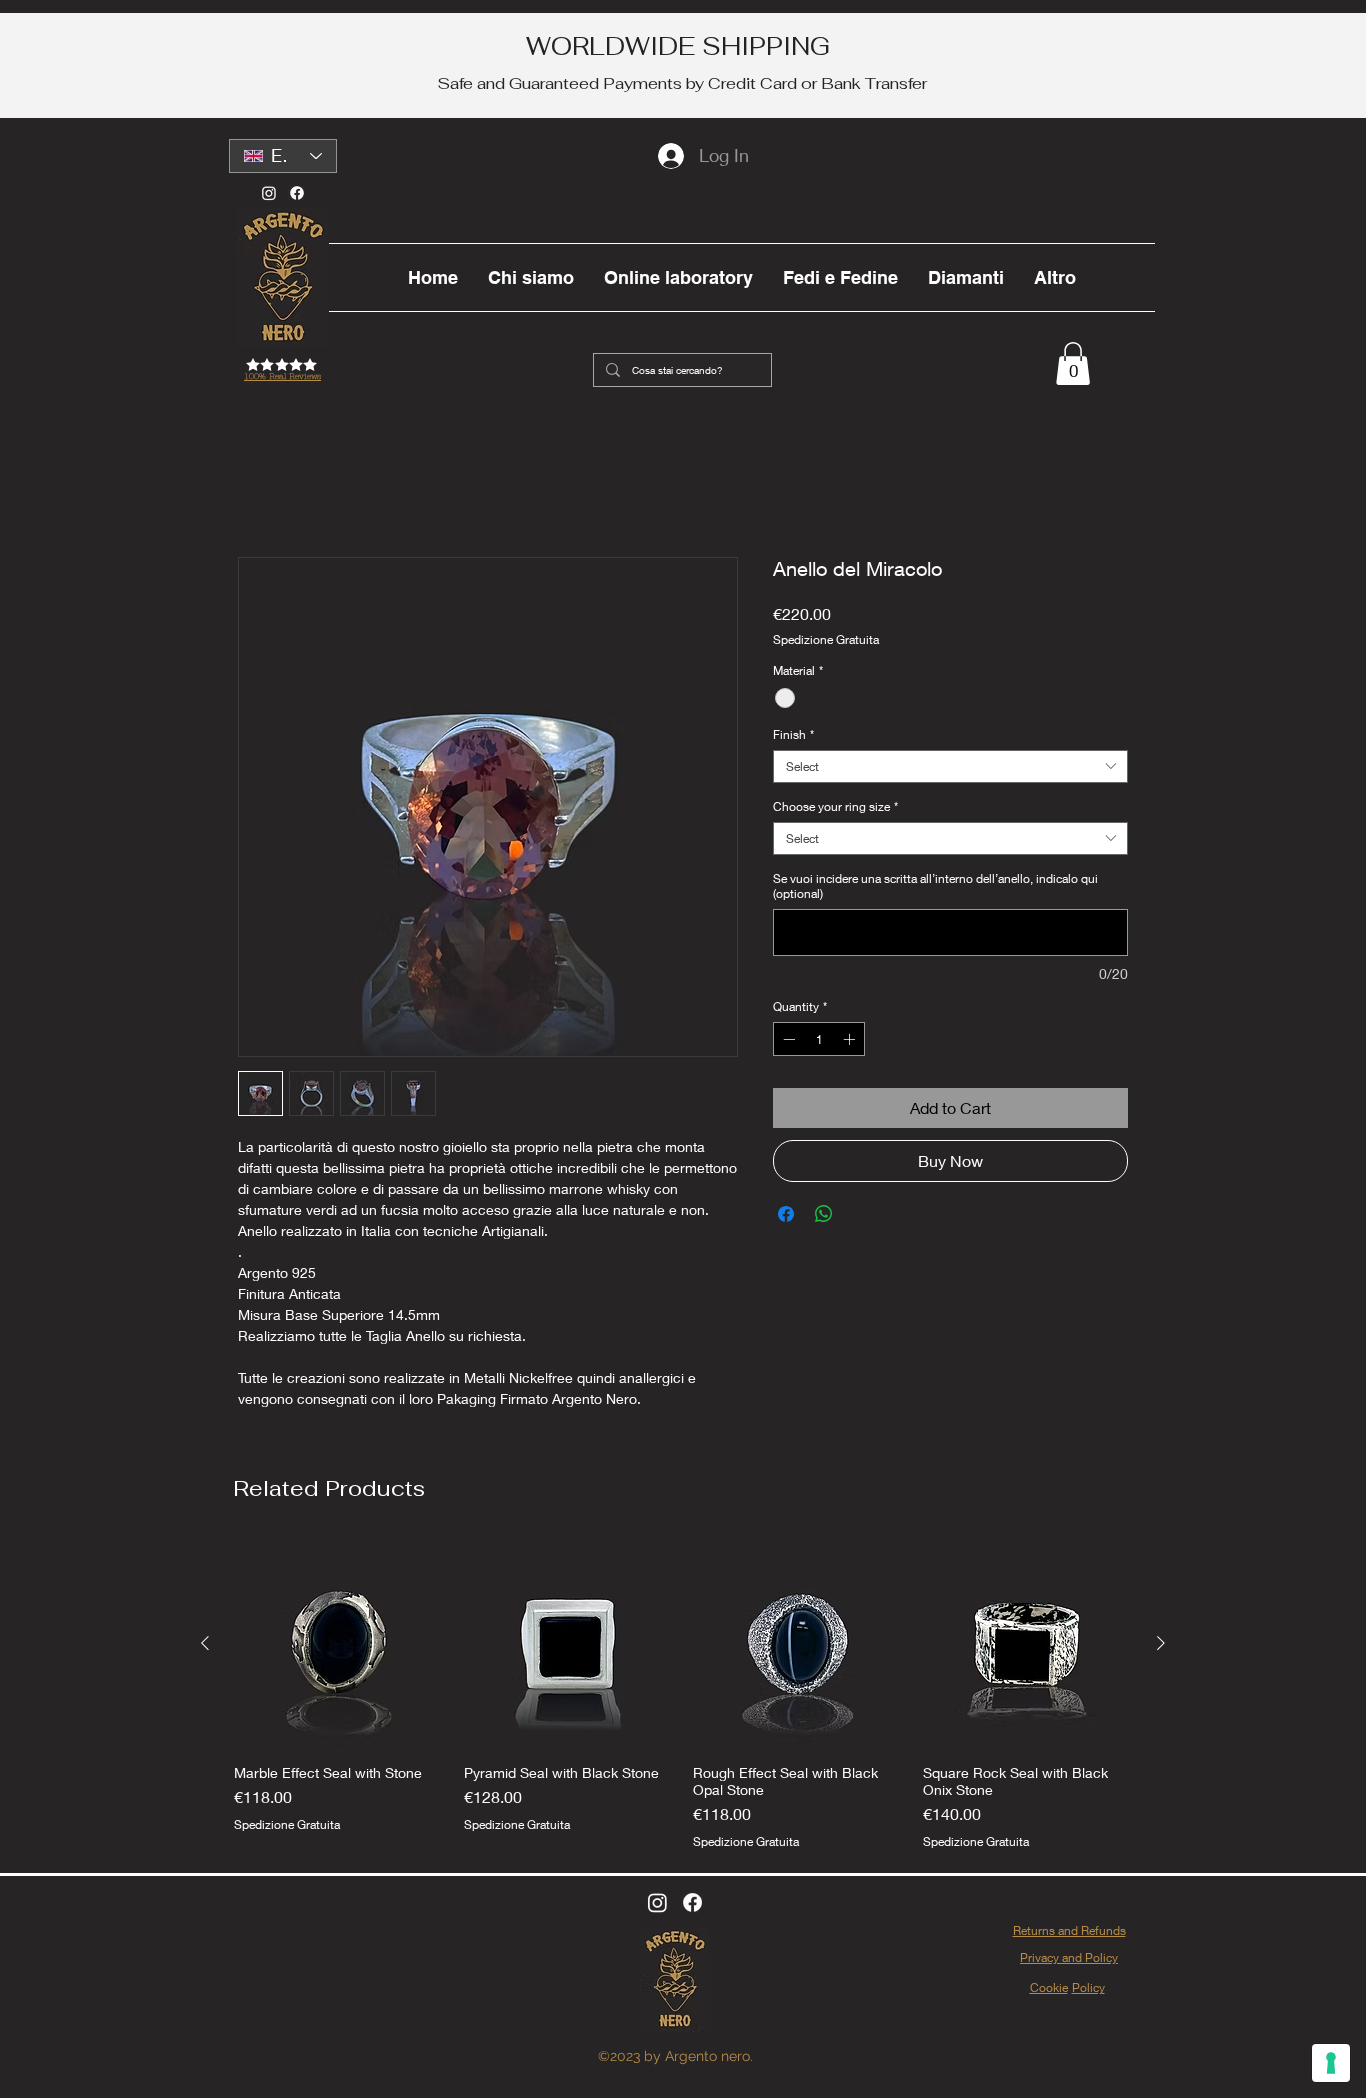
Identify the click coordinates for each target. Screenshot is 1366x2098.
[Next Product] (1161, 1643)
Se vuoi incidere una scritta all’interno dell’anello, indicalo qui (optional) (935, 886)
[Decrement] (787, 1039)
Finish (793, 734)
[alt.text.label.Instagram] (657, 1902)
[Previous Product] (205, 1643)
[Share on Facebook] (786, 1214)
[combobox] (950, 766)
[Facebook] (297, 193)
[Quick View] (339, 1644)
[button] (1073, 363)
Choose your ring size (835, 806)
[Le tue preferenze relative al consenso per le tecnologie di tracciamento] (1331, 2063)
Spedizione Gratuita (826, 639)
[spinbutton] (819, 1039)
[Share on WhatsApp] (824, 1214)
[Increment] (851, 1039)
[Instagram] (269, 193)
